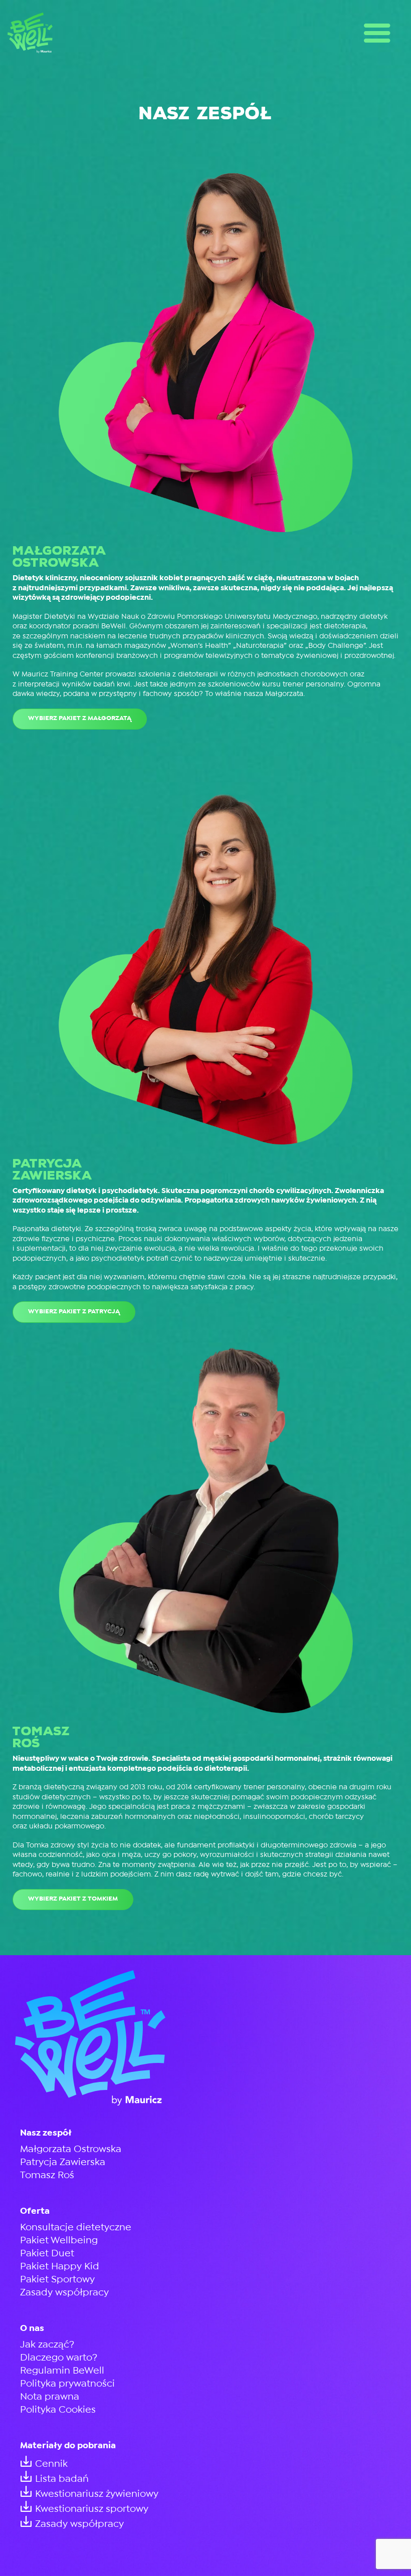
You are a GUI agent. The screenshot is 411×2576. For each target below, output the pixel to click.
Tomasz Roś (47, 2175)
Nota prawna (50, 2397)
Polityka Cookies (58, 2410)
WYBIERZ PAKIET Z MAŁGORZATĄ (80, 718)
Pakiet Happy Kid (60, 2267)
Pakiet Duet (47, 2254)
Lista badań (62, 2479)
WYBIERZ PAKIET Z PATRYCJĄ (74, 1312)
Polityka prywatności (67, 2384)
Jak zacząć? (47, 2345)
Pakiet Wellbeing (59, 2241)
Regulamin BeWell (62, 2371)
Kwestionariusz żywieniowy (97, 2494)
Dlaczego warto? (59, 2358)
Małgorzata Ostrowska (71, 2149)
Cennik (51, 2464)
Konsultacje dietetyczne (76, 2228)
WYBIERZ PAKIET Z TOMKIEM (73, 1899)
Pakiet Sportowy (57, 2280)
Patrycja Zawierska (63, 2162)
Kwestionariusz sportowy (92, 2509)
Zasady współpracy (64, 2293)
